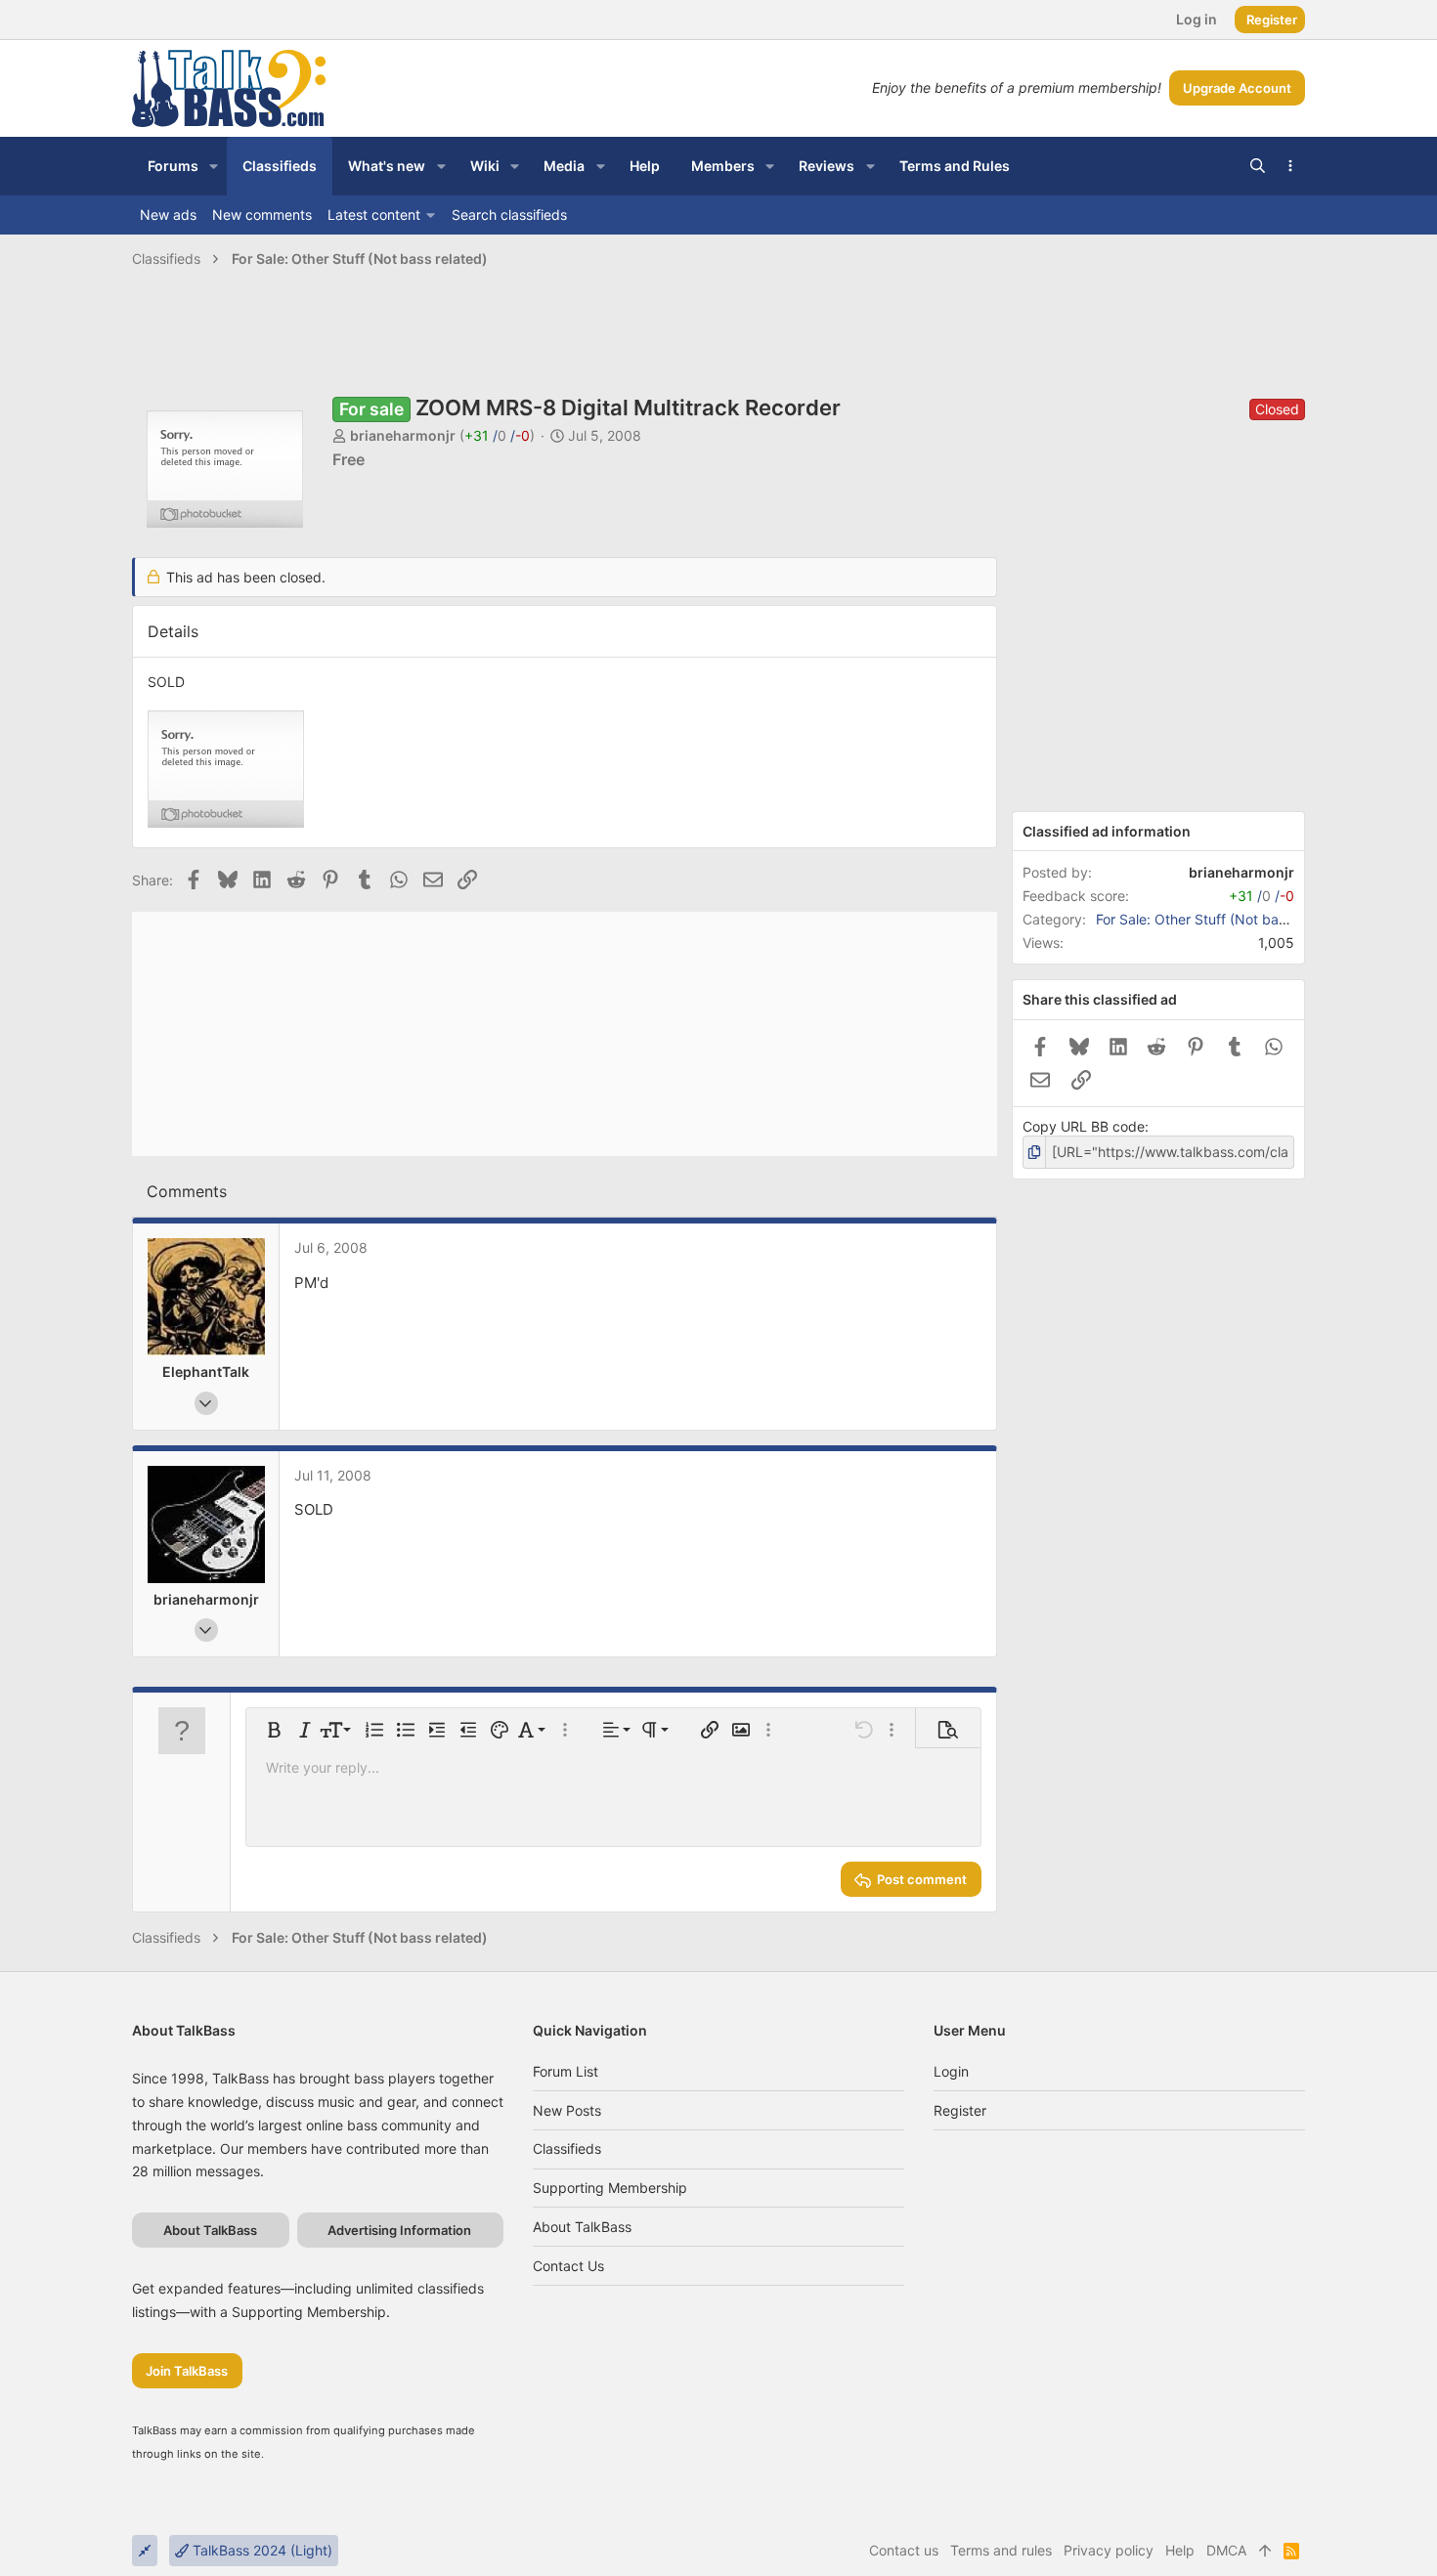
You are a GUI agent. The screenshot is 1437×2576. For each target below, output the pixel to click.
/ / (497, 435)
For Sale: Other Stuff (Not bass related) (1221, 919)
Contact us (568, 2266)
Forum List (566, 2071)
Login (951, 2071)
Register (960, 2110)
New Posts (567, 2110)
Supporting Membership (610, 2188)
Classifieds (567, 2148)
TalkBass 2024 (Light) (261, 2550)
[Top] (1265, 2551)
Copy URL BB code (1084, 1126)
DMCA (1226, 2550)
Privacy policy (1109, 2550)
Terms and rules (1001, 2550)
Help (1180, 2550)
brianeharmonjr (403, 435)
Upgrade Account (1237, 88)
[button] (214, 166)
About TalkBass (582, 2227)
